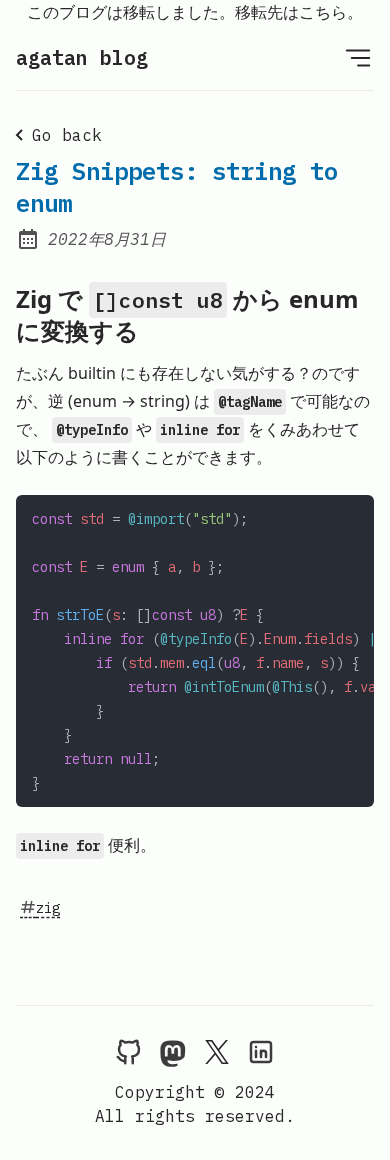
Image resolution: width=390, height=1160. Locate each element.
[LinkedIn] (261, 1051)
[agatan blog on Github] (129, 1051)
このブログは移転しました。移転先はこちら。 (195, 12)
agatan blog (82, 57)
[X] (217, 1051)
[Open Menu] (358, 57)
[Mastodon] (173, 1051)
